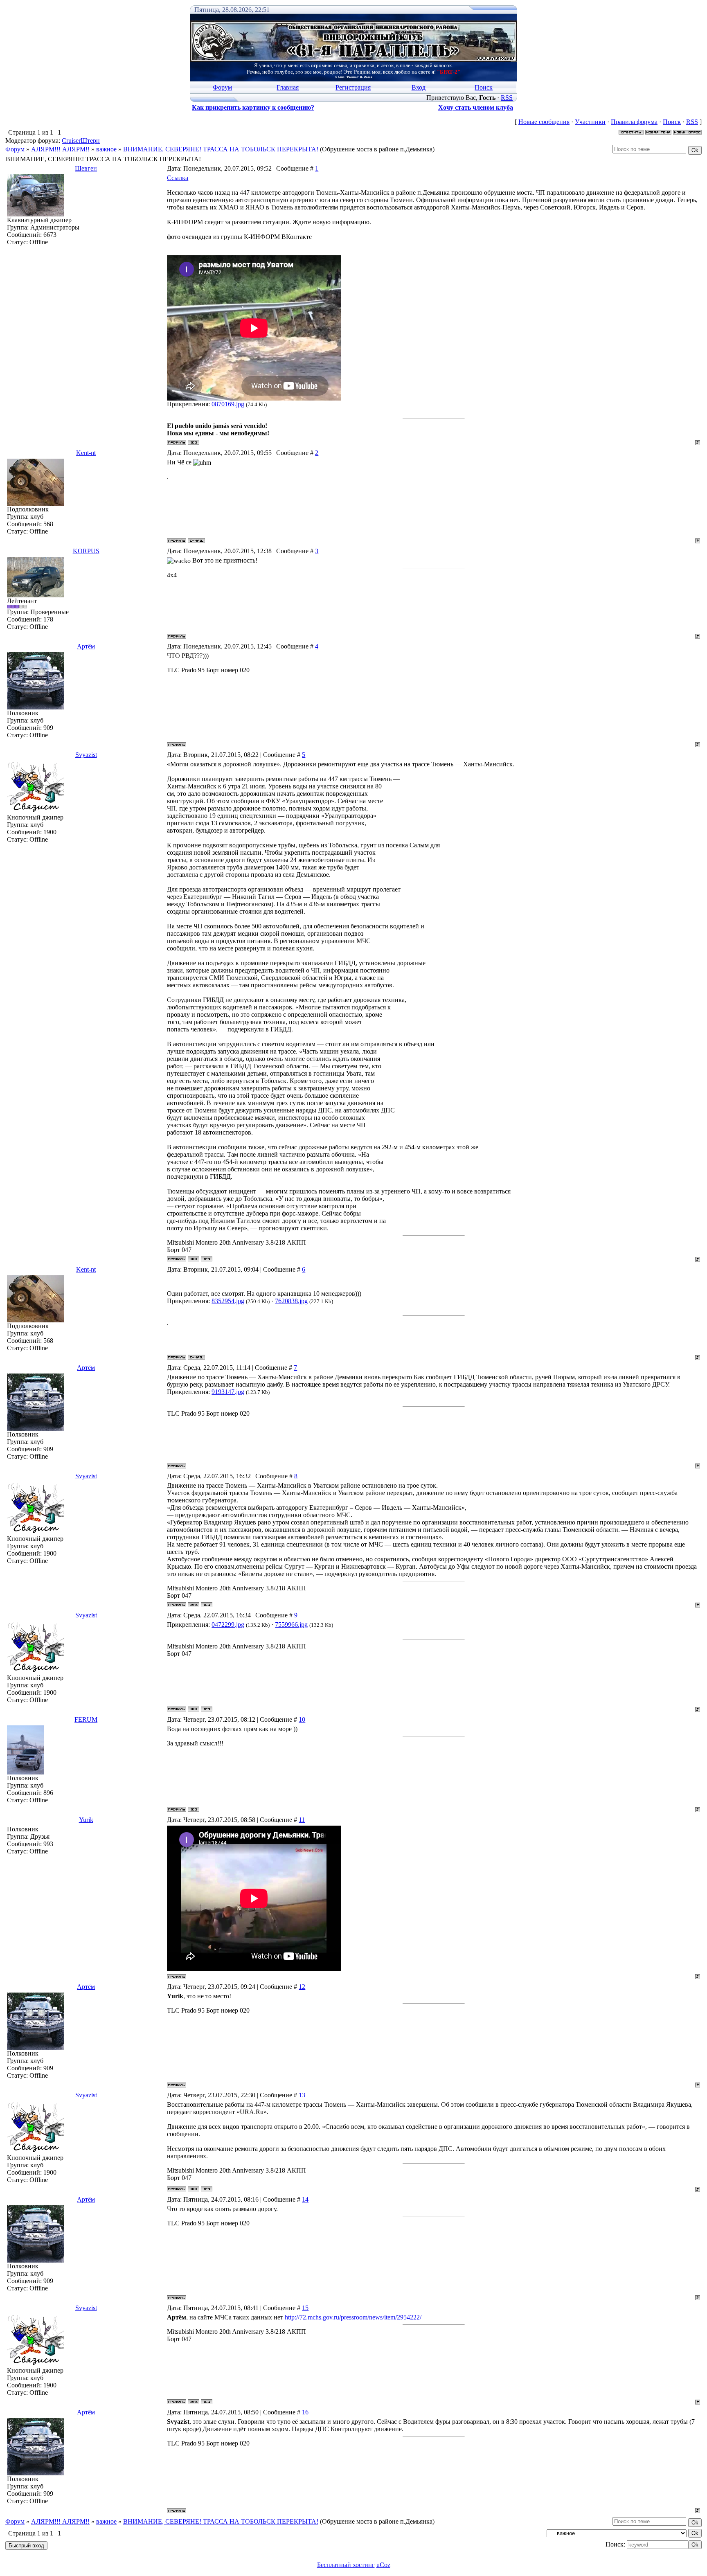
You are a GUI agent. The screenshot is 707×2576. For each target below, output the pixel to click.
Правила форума (634, 122)
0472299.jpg (228, 1625)
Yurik (86, 1820)
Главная (288, 87)
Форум (222, 87)
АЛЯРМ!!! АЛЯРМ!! (60, 149)
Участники (590, 122)
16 (305, 2412)
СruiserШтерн (81, 141)
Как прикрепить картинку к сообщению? (253, 107)
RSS (507, 98)
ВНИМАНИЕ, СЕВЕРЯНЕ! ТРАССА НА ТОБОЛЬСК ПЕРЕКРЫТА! (221, 149)
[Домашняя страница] (194, 1259)
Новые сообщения (544, 122)
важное (106, 149)
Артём (86, 646)
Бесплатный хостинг (346, 2565)
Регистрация (353, 87)
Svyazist (86, 755)
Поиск (484, 87)
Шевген (86, 168)
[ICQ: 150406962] (194, 442)
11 (302, 1820)
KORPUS (86, 551)
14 (305, 2199)
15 (305, 2308)
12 (302, 1987)
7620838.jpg (291, 1301)
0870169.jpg (228, 404)
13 (302, 2095)
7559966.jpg (291, 1625)
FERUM (86, 1719)
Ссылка (178, 178)
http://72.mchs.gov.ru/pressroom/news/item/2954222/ (353, 2317)
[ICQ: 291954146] (207, 1259)
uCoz (383, 2565)
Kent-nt (86, 453)
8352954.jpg (228, 1301)
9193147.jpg (228, 1392)
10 (302, 1719)
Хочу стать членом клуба (476, 107)
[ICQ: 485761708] (194, 1809)
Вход (419, 87)
